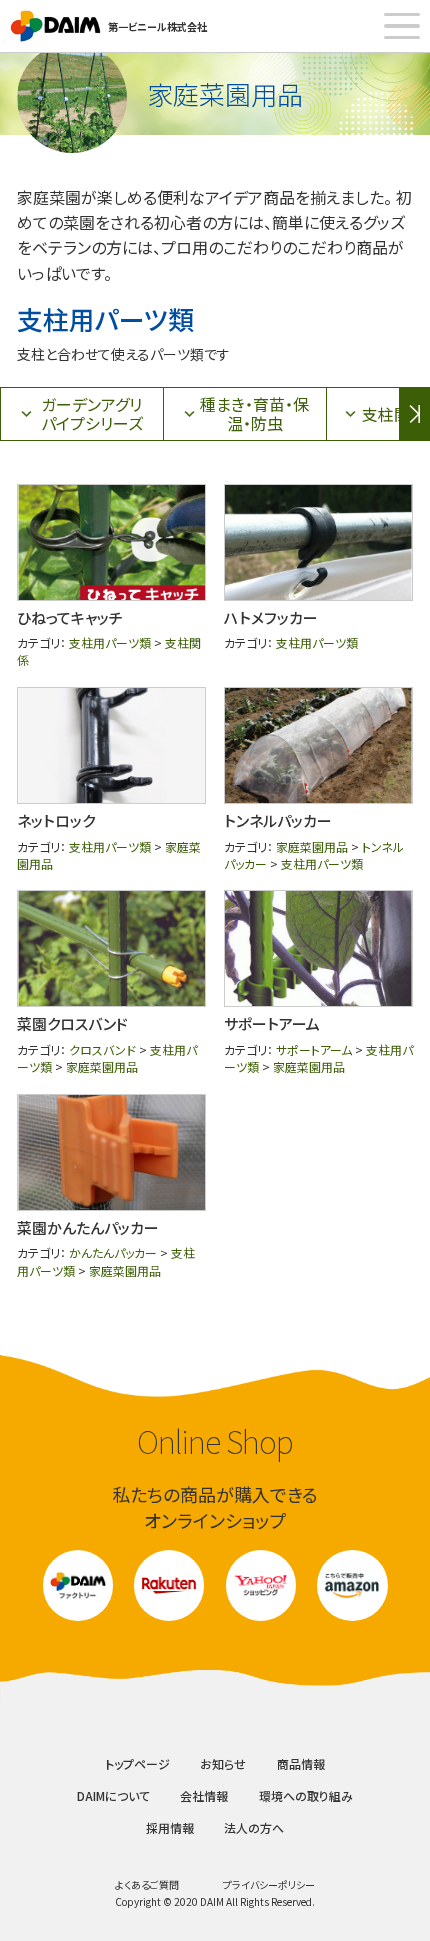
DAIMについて (113, 1795)
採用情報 (170, 1827)
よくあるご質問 (147, 1884)
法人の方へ (254, 1827)
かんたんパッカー (113, 1252)
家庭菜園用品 (312, 846)
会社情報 (204, 1795)
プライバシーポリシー (269, 1884)
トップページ (137, 1763)
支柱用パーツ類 (110, 642)
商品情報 (301, 1763)
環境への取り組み (306, 1795)
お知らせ (223, 1763)
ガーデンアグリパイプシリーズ (92, 413)
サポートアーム (314, 1049)
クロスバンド (102, 1049)
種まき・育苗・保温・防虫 (254, 413)
